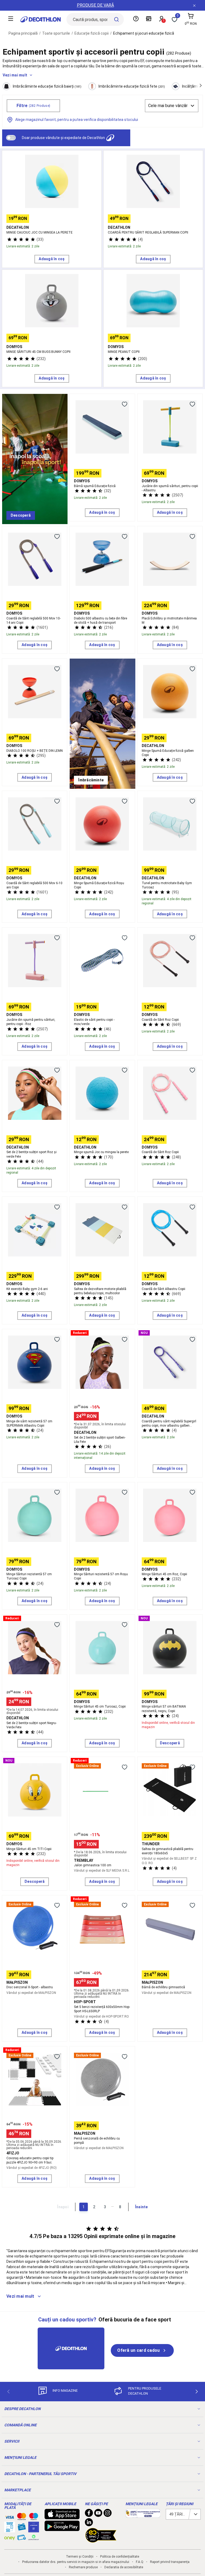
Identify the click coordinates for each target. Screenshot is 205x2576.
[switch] (11, 138)
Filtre (33, 106)
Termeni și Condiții (80, 2557)
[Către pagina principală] (41, 19)
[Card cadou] (22, 2528)
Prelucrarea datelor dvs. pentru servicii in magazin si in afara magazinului (76, 2562)
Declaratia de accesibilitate (124, 2567)
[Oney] (10, 2537)
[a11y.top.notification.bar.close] (194, 5)
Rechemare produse (83, 2567)
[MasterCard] (22, 2518)
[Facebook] (89, 2514)
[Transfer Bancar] (10, 2530)
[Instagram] (108, 2514)
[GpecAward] (101, 2540)
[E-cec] (34, 2530)
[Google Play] (62, 2528)
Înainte (141, 2207)
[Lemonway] (34, 2537)
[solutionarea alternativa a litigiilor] (143, 2515)
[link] (21, 516)
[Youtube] (98, 2514)
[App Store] (62, 2517)
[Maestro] (34, 2518)
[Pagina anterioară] (8, 2392)
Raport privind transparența (170, 2562)
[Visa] (10, 2516)
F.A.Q (140, 2562)
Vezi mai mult (15, 75)
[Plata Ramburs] (22, 2539)
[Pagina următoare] (197, 2392)
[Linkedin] (89, 2524)
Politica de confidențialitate (120, 2557)
